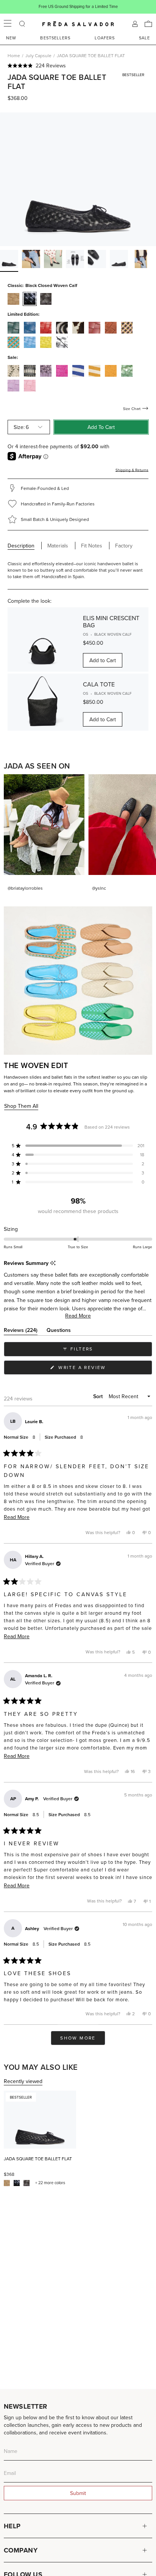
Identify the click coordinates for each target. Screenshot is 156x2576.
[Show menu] (8, 24)
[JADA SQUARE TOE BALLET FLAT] (40, 2120)
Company (21, 2550)
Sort (99, 1396)
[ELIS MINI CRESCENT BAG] (43, 639)
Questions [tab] (59, 1331)
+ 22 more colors (50, 2183)
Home (14, 55)
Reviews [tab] (21, 1331)
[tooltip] (53, 1263)
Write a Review (94, 1369)
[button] (78, 65)
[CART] (148, 24)
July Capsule (38, 55)
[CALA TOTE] (43, 702)
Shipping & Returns (132, 470)
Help (12, 2526)
